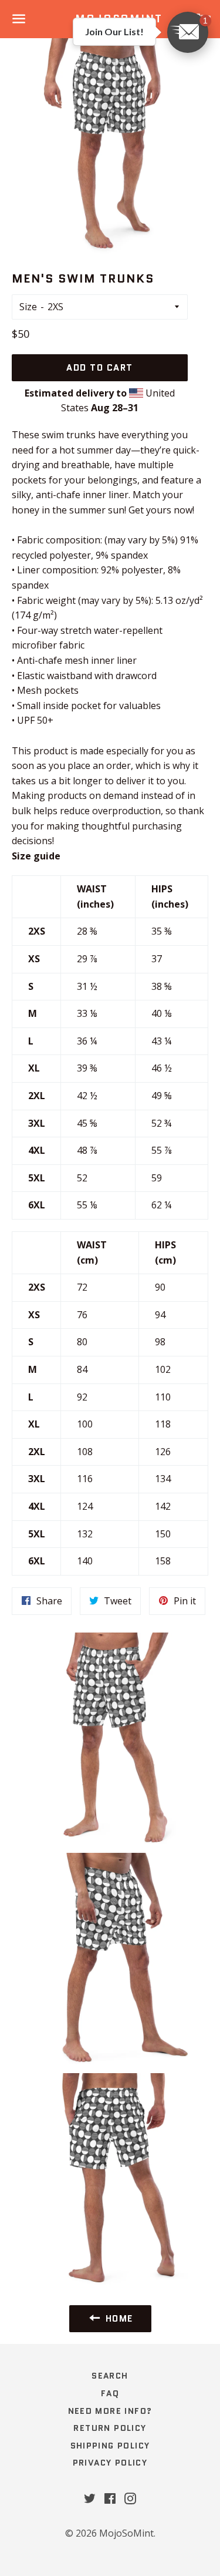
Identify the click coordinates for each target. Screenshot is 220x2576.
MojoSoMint (126, 2533)
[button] (188, 32)
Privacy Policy (110, 2463)
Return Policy (110, 2428)
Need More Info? (110, 2411)
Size (28, 307)
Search (110, 2376)
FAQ (110, 2393)
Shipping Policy (110, 2446)
